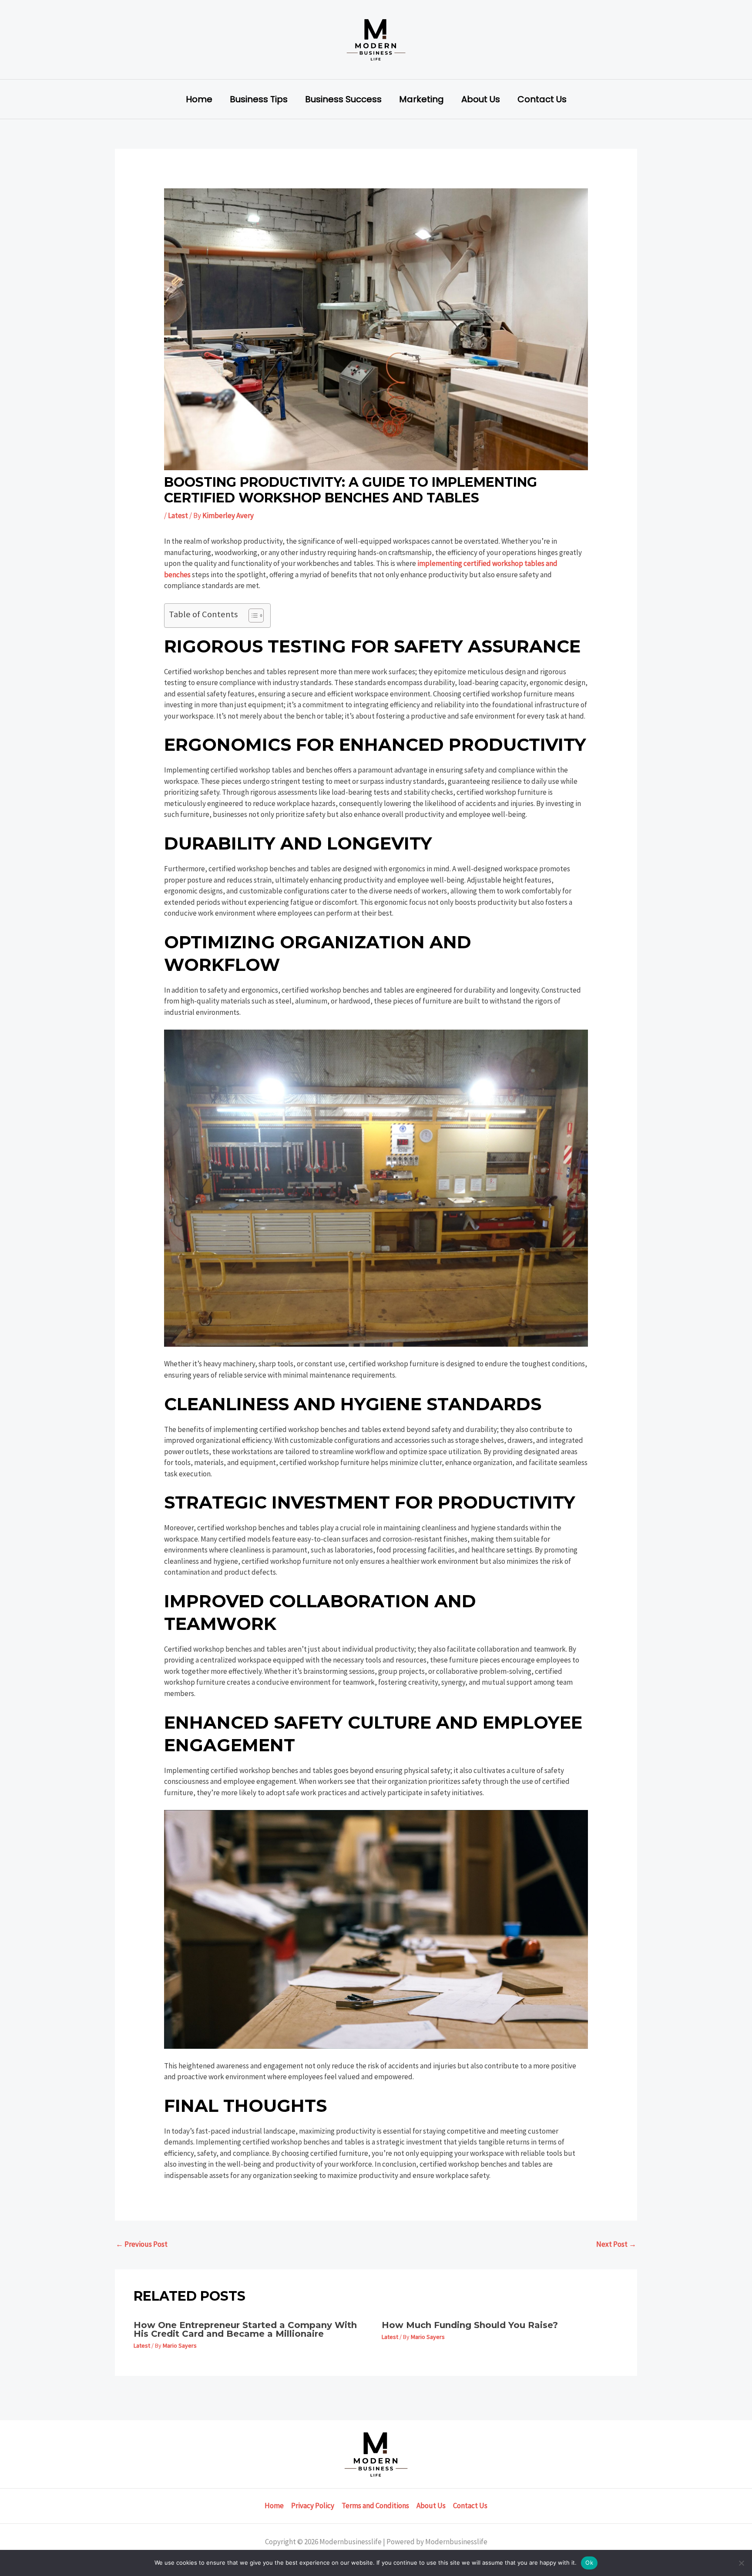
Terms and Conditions (375, 2506)
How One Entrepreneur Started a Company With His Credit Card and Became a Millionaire (245, 2329)
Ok (589, 2563)
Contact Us (542, 99)
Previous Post (142, 2244)
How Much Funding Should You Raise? (470, 2325)
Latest (178, 515)
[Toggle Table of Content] (252, 616)
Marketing (421, 99)
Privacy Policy (313, 2506)
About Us (481, 99)
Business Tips (259, 99)
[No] (741, 2563)
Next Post (616, 2244)
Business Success (343, 99)
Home (199, 99)
